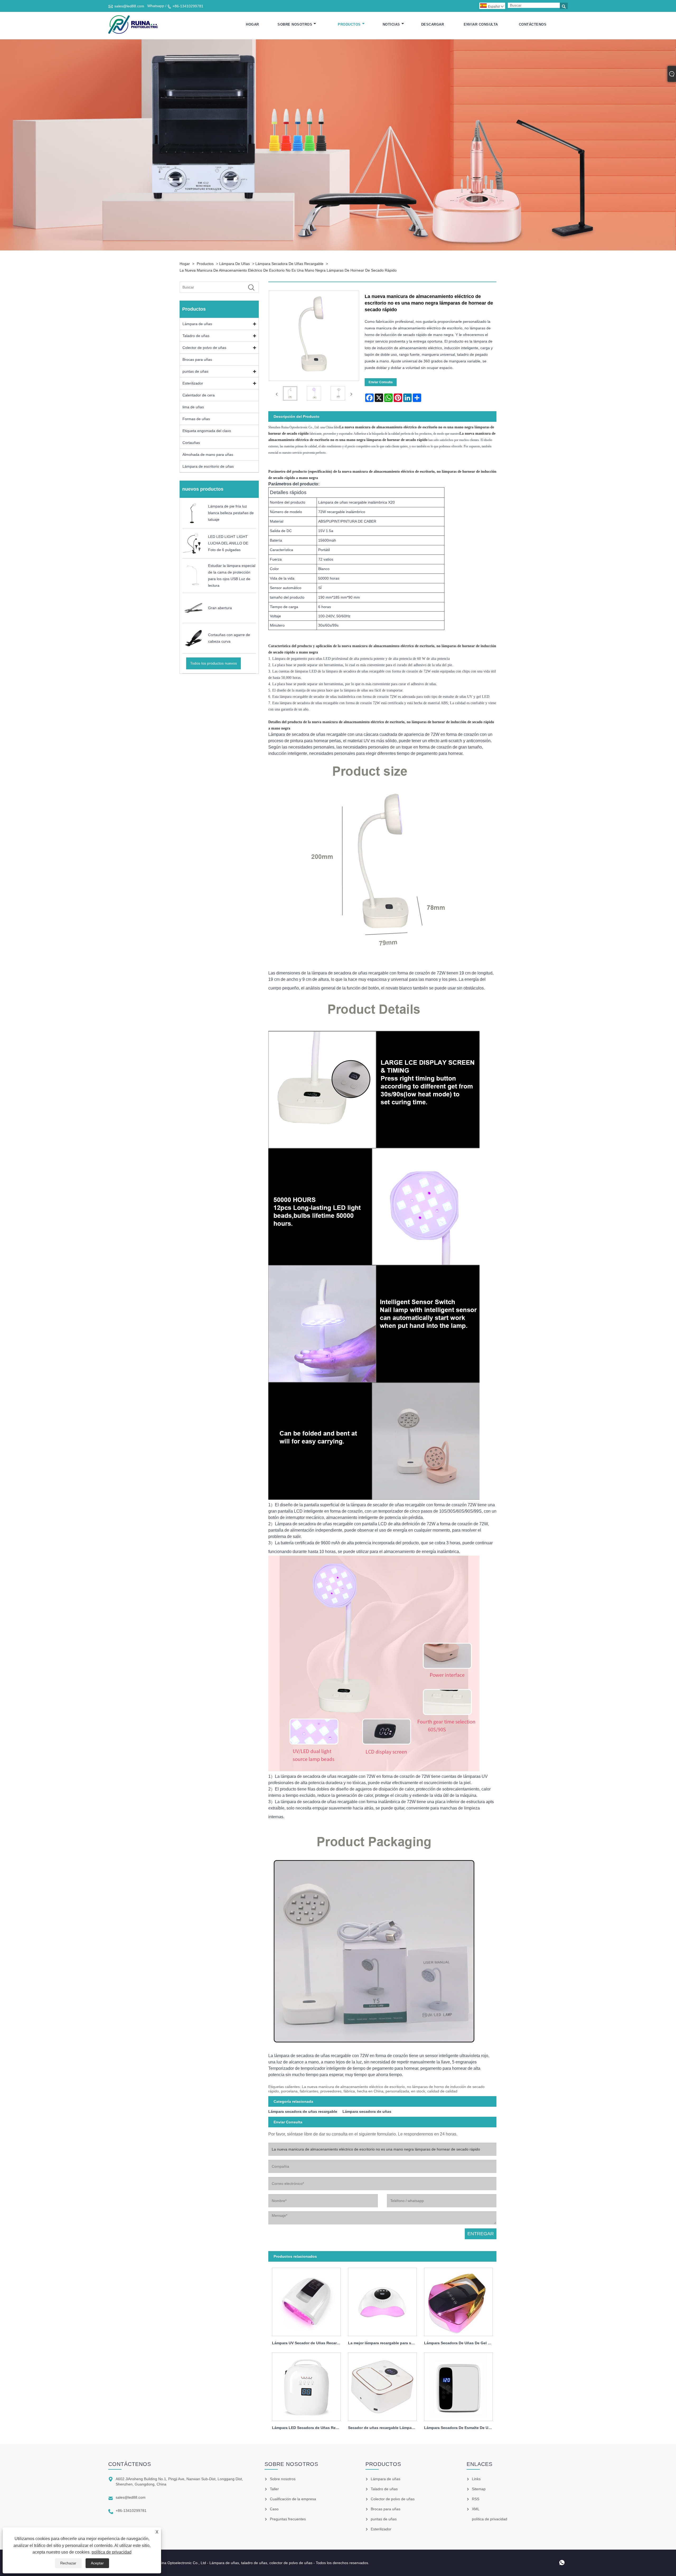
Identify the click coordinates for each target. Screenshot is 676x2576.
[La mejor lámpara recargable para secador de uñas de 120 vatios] (382, 2301)
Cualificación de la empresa (293, 2499)
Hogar (252, 24)
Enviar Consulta (481, 24)
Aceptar (97, 2563)
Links (476, 2479)
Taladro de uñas (196, 336)
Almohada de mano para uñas (208, 454)
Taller (274, 2489)
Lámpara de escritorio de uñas (208, 466)
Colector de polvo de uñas (204, 348)
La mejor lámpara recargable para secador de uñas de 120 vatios (384, 2343)
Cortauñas (191, 443)
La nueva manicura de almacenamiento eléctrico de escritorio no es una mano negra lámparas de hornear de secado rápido (288, 270)
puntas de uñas (195, 371)
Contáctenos (533, 24)
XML (476, 2509)
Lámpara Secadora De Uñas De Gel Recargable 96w (460, 2343)
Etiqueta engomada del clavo (207, 431)
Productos (349, 24)
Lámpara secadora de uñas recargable (289, 264)
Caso (274, 2509)
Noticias (391, 24)
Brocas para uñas (197, 359)
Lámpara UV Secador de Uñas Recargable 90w (308, 2343)
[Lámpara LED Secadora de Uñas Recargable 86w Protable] (306, 2385)
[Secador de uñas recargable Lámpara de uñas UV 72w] (382, 2385)
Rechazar (68, 2563)
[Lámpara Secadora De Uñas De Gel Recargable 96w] (458, 2301)
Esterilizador (193, 383)
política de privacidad (112, 2552)
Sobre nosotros (295, 24)
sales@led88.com (129, 6)
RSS (476, 2499)
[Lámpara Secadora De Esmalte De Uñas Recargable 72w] (458, 2385)
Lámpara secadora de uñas (367, 2111)
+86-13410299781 (188, 6)
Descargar (433, 24)
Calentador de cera (199, 395)
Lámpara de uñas (234, 264)
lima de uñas (193, 407)
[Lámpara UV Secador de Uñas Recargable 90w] (306, 2301)
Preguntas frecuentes (288, 2519)
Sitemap (479, 2489)
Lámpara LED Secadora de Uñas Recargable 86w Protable (308, 2428)
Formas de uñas (196, 419)
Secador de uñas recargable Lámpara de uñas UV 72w (384, 2428)
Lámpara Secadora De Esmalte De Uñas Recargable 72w (460, 2428)
